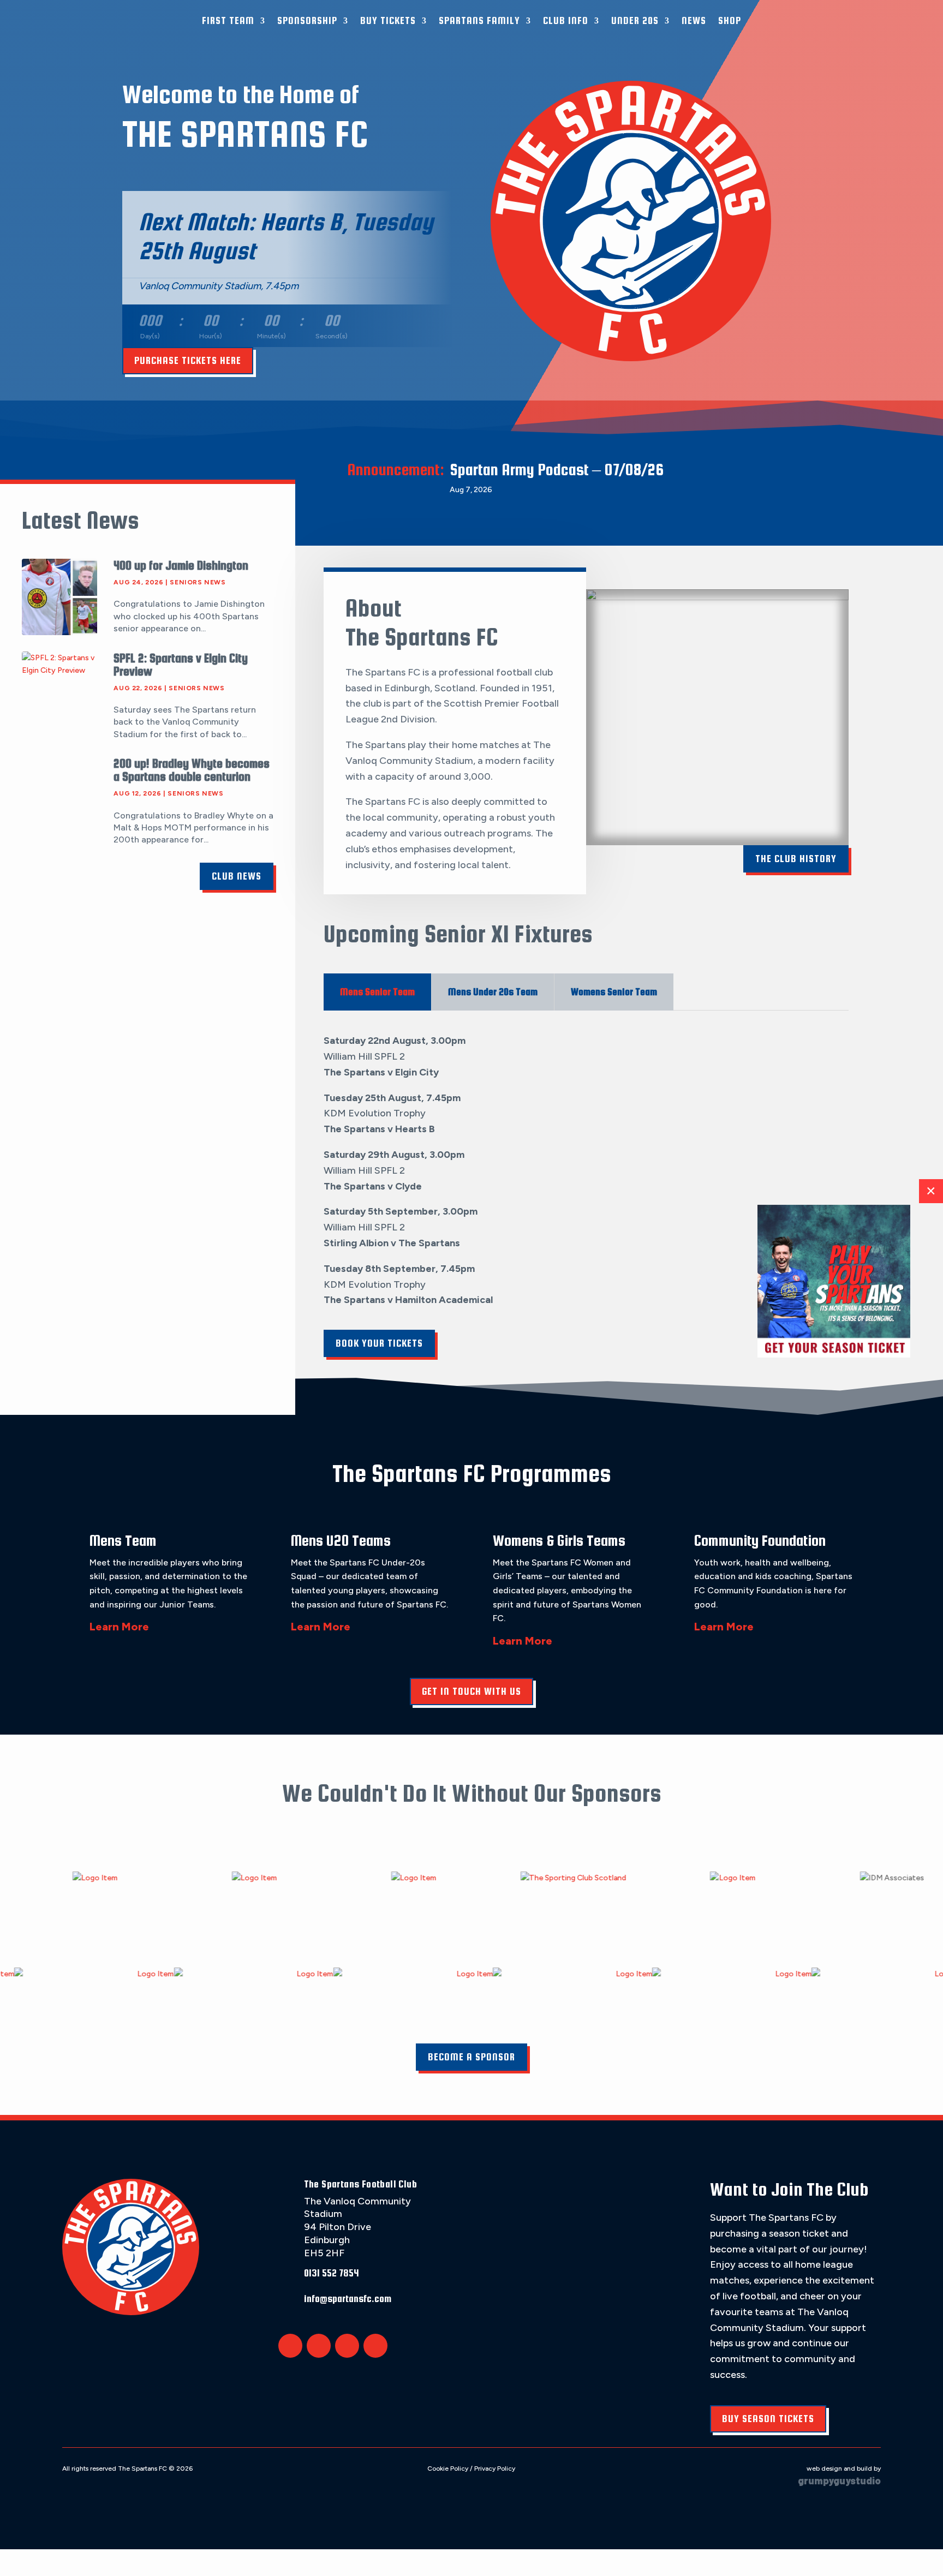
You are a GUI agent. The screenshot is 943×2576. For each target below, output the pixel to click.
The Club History (796, 859)
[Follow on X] (290, 2346)
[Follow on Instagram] (347, 2346)
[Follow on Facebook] (319, 2346)
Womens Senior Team (614, 992)
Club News (237, 876)
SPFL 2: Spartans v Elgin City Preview (181, 665)
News (694, 20)
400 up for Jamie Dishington (181, 565)
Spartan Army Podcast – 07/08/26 (557, 469)
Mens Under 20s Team (493, 992)
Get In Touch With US (471, 1691)
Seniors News (198, 582)
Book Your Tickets (379, 1343)
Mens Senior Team (377, 992)
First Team (228, 20)
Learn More (119, 1627)
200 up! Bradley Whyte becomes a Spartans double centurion (192, 770)
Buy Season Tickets (768, 2419)
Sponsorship (307, 20)
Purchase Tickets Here (188, 360)
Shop (730, 20)
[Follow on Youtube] (375, 2346)
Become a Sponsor (471, 2057)
